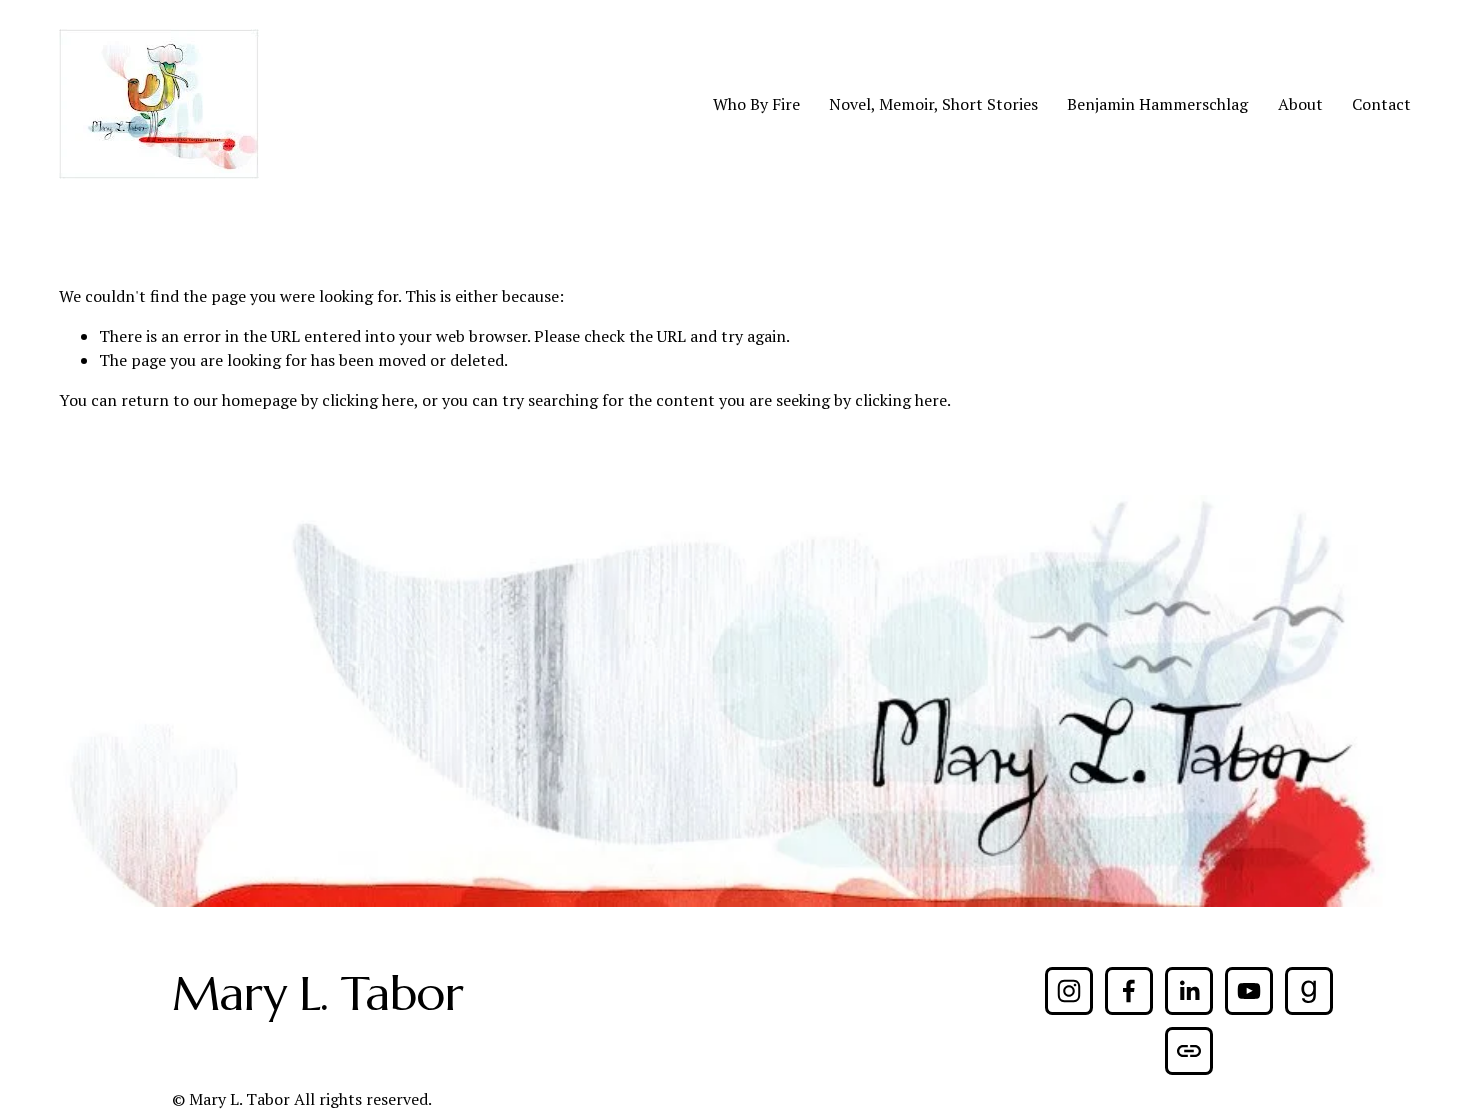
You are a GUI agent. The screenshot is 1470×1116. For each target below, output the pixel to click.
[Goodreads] (1309, 991)
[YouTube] (1249, 991)
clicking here (368, 400)
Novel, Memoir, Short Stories (933, 104)
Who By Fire (756, 104)
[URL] (1189, 1051)
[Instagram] (1069, 991)
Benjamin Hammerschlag (1157, 104)
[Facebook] (1129, 991)
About (1300, 104)
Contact (1381, 104)
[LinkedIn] (1189, 991)
